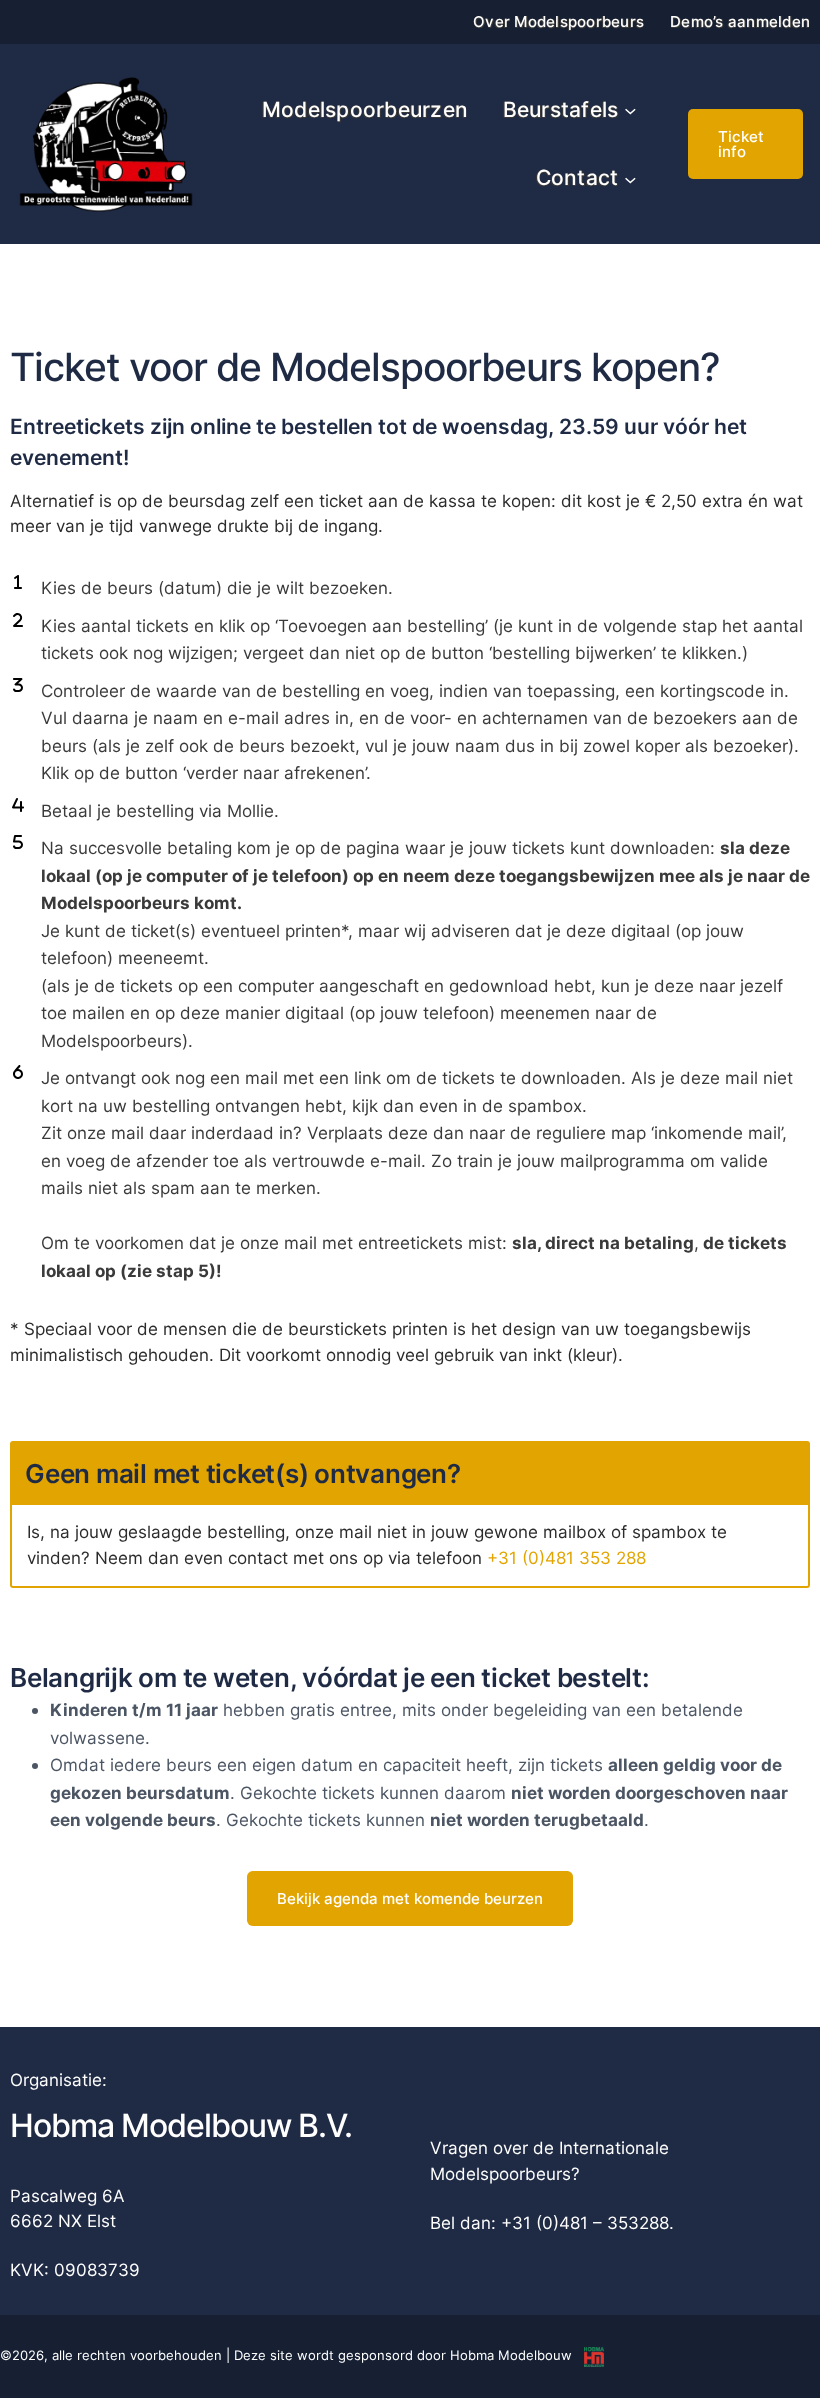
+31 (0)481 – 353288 (585, 2222)
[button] (745, 144)
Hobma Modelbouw (511, 2355)
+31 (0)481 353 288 (566, 1557)
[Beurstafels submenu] (630, 110)
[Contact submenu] (630, 178)
